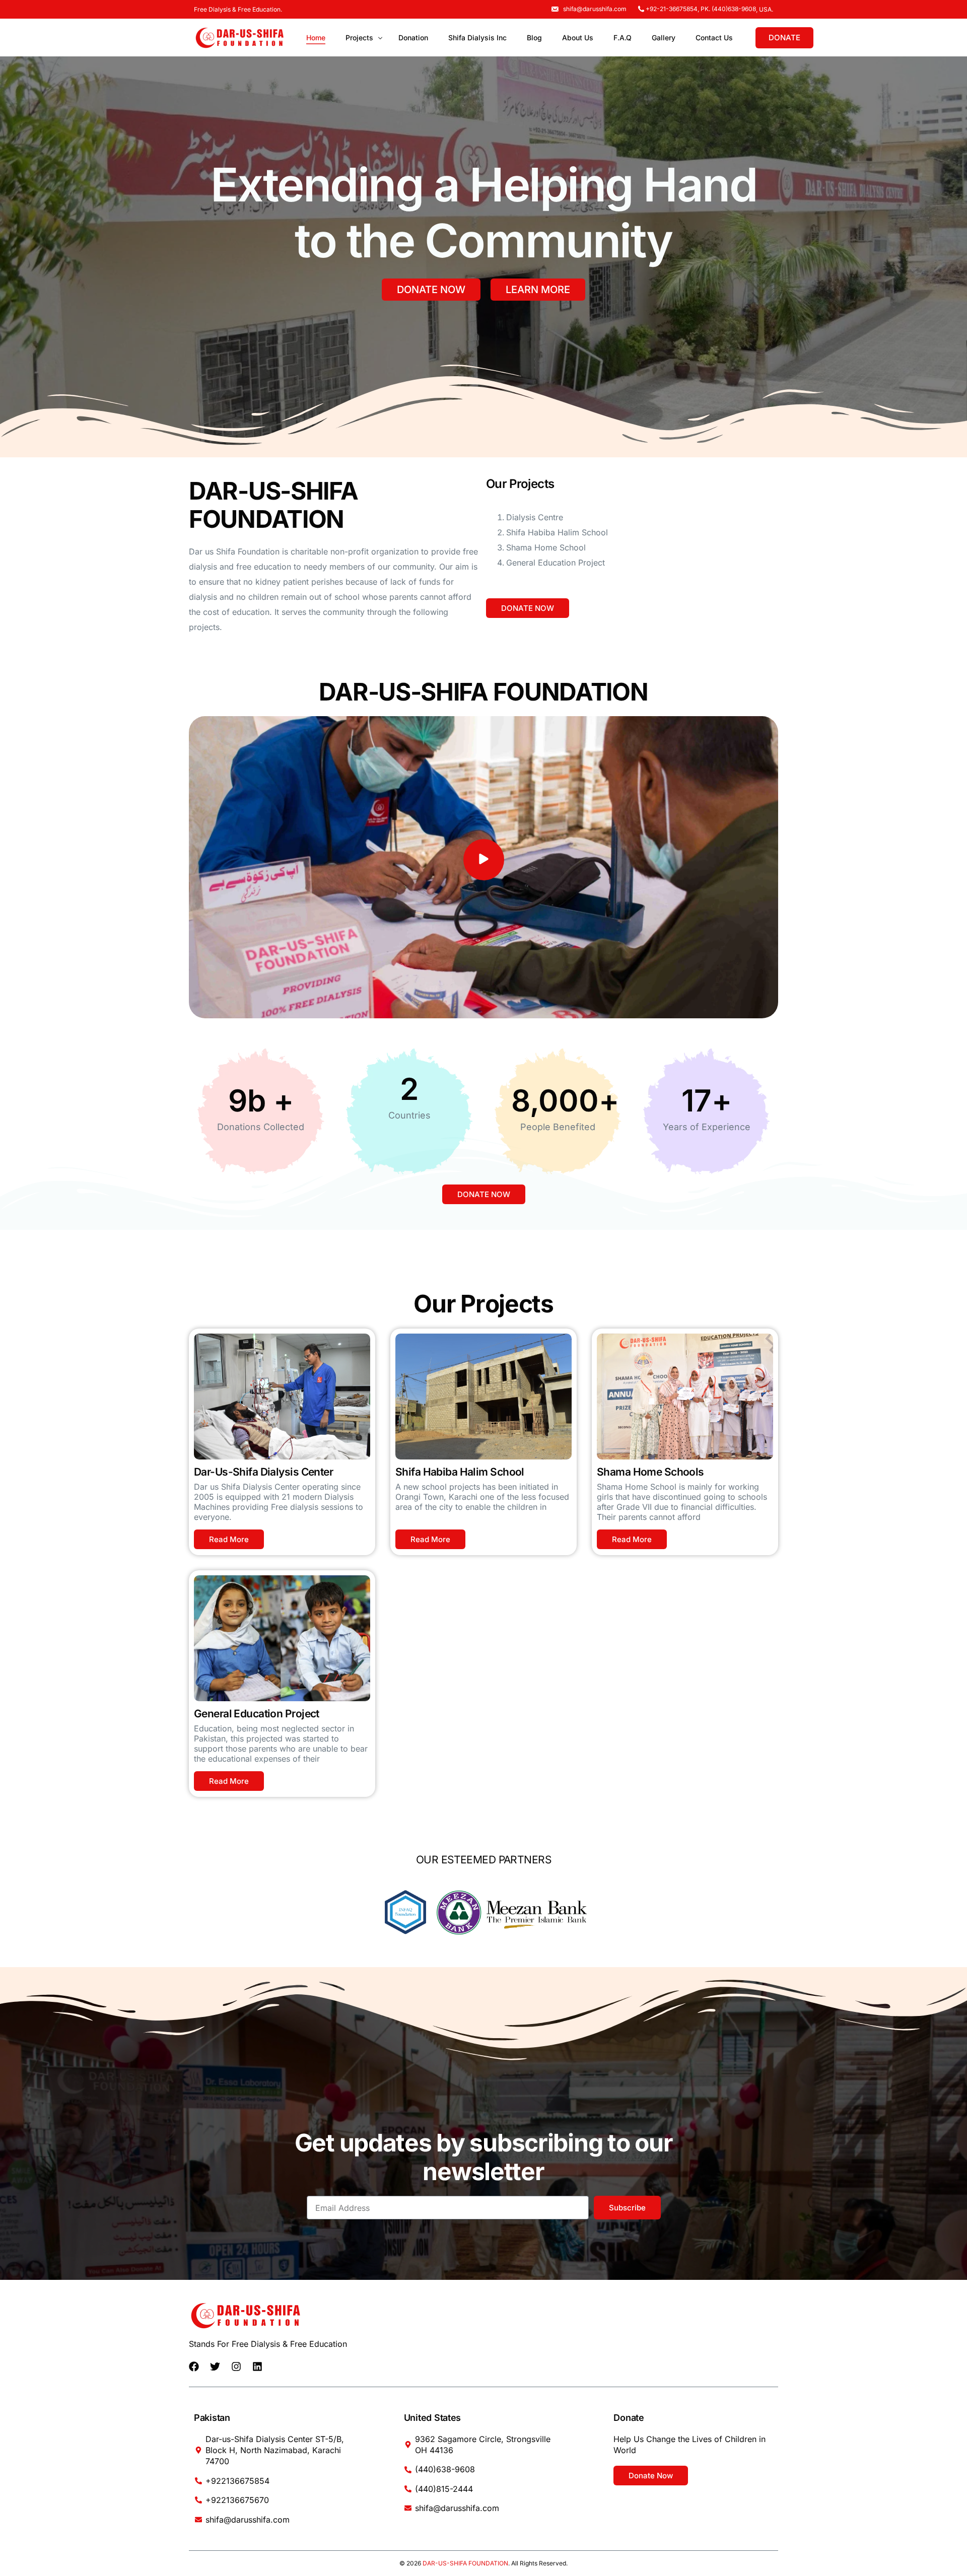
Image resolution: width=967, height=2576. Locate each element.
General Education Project (257, 1714)
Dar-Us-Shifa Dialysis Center (263, 1472)
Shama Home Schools (650, 1472)
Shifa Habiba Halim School (460, 1472)
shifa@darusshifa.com (595, 9)
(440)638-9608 (734, 9)
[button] (484, 860)
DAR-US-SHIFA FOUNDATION (465, 2563)
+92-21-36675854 (672, 9)
